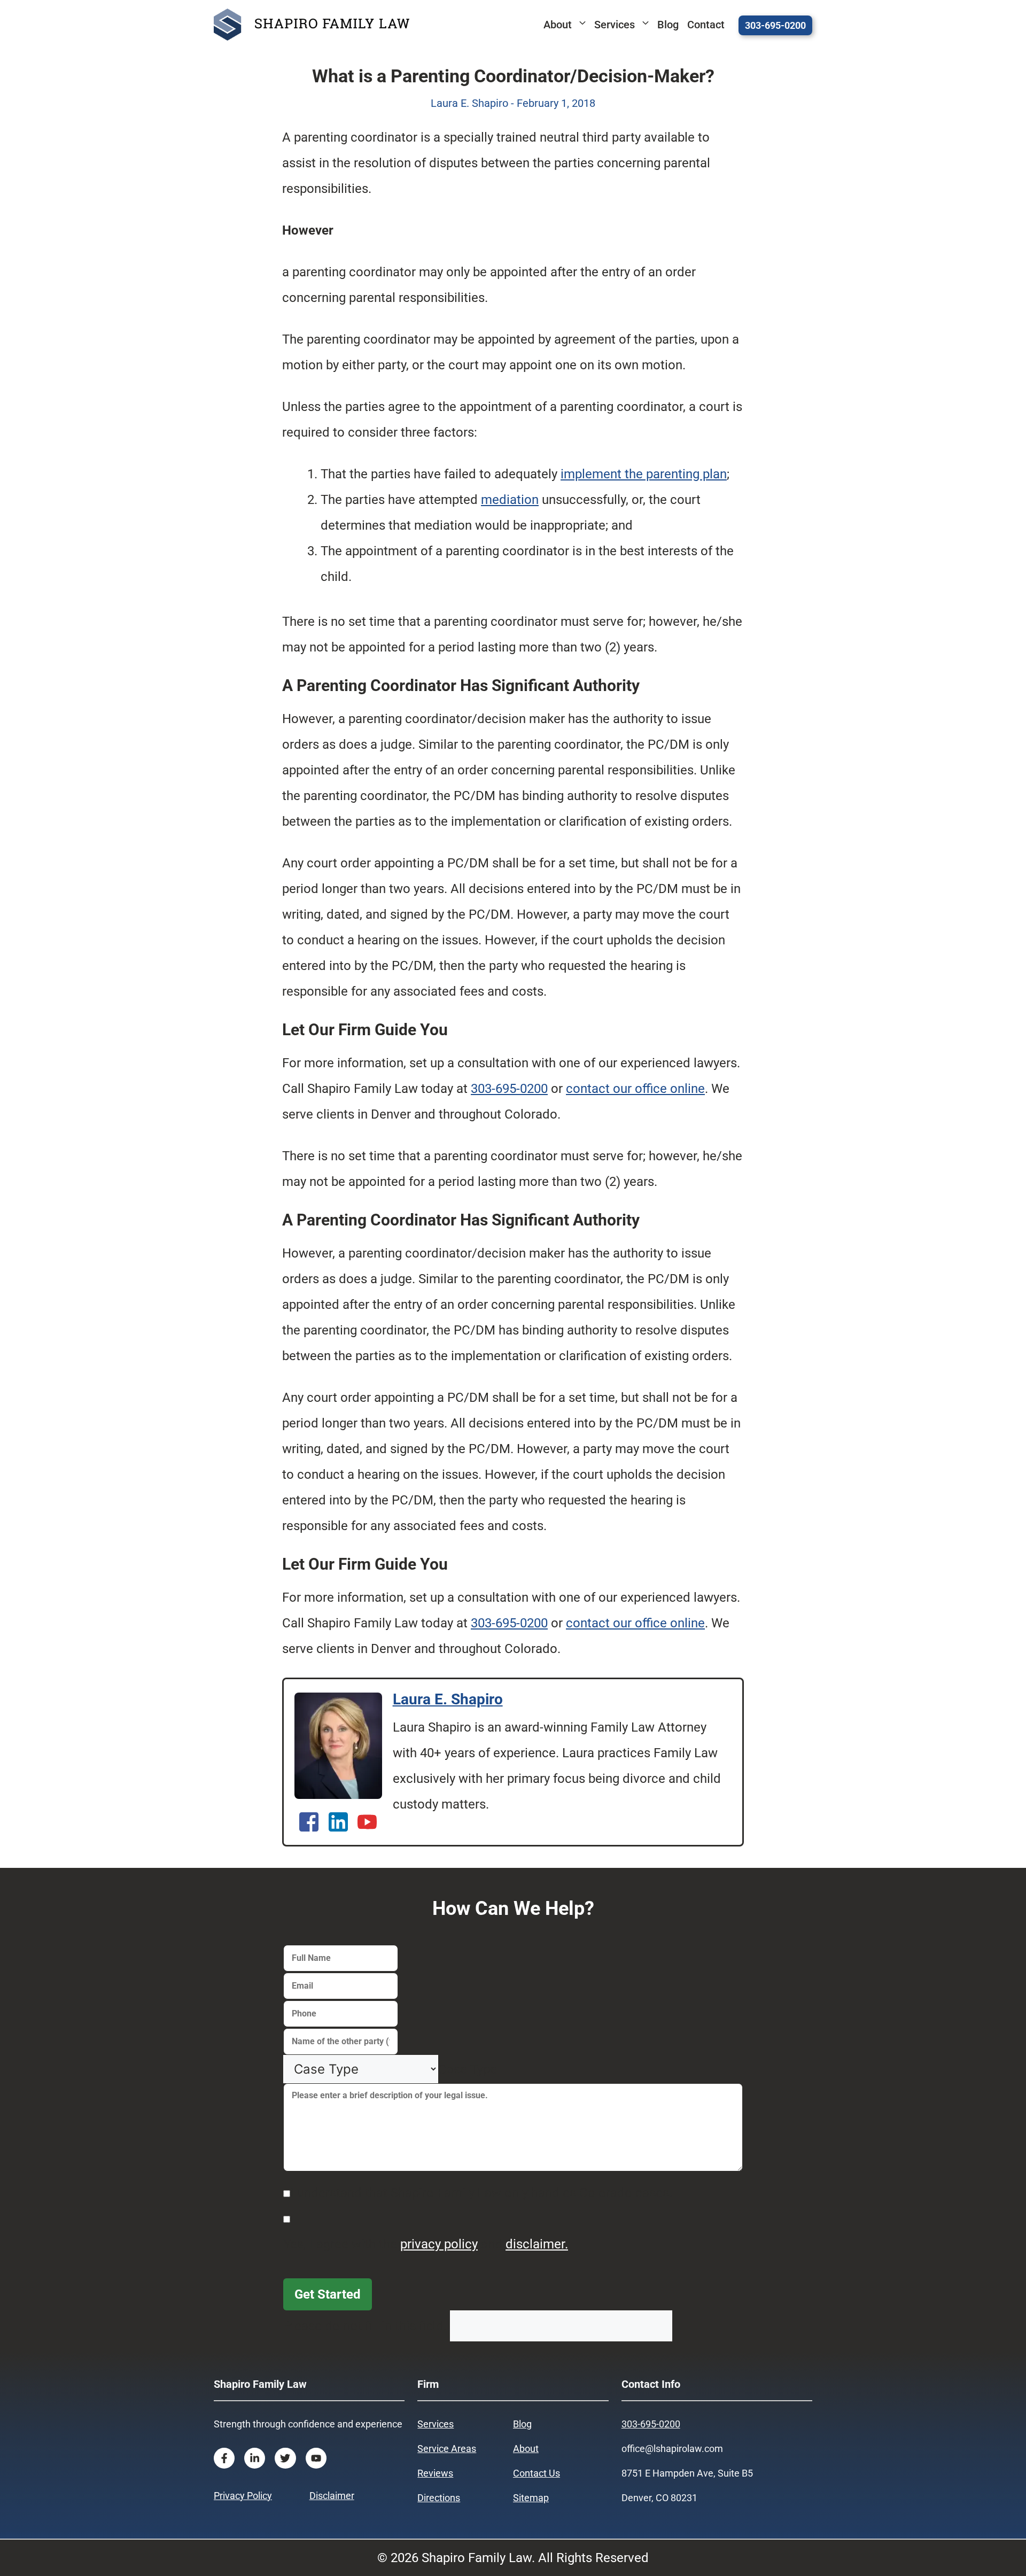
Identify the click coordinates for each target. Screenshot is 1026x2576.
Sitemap (531, 2498)
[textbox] (468, 2069)
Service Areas (447, 2449)
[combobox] (468, 2069)
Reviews (435, 2473)
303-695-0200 (775, 25)
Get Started (328, 2294)
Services (615, 25)
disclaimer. (537, 2244)
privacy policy (439, 2244)
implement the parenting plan (644, 474)
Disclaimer (332, 2496)
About (558, 25)
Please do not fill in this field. (367, 2326)
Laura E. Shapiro (448, 1699)
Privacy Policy (243, 2496)
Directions (439, 2498)
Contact (706, 25)
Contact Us (537, 2473)
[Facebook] (309, 1822)
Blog (668, 25)
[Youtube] (367, 1822)
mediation (510, 500)
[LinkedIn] (339, 1822)
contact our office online (635, 1089)
